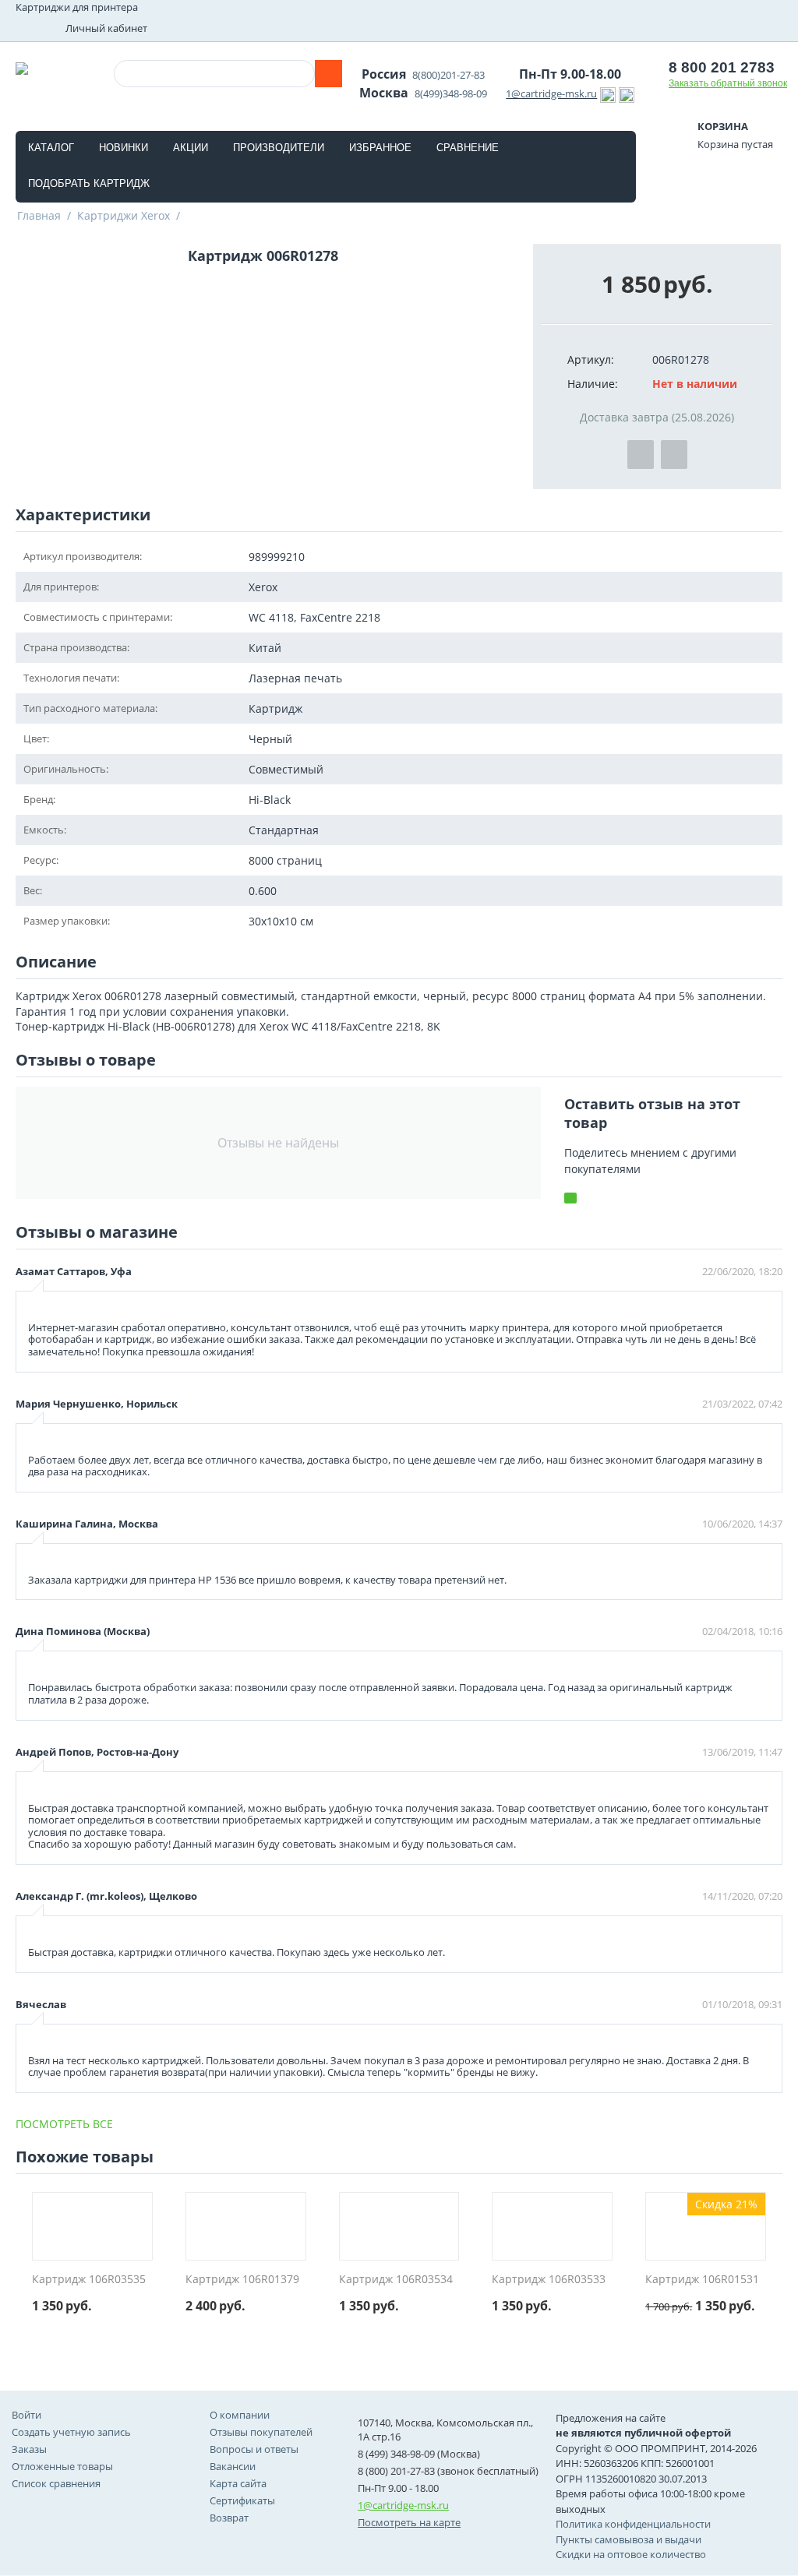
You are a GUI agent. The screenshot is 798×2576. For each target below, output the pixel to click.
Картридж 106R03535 (89, 2280)
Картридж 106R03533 (549, 2280)
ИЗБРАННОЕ (380, 148)
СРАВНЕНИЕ (468, 148)
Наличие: (593, 384)
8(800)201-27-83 (448, 75)
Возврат (229, 2518)
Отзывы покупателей (261, 2432)
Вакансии (233, 2466)
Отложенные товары (62, 2466)
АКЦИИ (191, 148)
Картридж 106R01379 (242, 2280)
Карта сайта (238, 2483)
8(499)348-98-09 (451, 93)
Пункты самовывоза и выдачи (629, 2539)
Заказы (29, 2449)
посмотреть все (64, 2124)
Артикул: (591, 359)
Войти (26, 2415)
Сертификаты (242, 2500)
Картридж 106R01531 (702, 2280)
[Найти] (328, 74)
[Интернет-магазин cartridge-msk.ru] (22, 67)
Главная (39, 215)
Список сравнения (56, 2483)
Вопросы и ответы (254, 2449)
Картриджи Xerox (124, 215)
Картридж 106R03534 (396, 2280)
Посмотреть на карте (409, 2522)
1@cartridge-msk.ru (551, 93)
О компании (240, 2415)
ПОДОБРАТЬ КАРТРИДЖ (89, 183)
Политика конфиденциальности (633, 2524)
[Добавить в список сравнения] (674, 455)
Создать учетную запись (71, 2432)
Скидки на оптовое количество (631, 2554)
